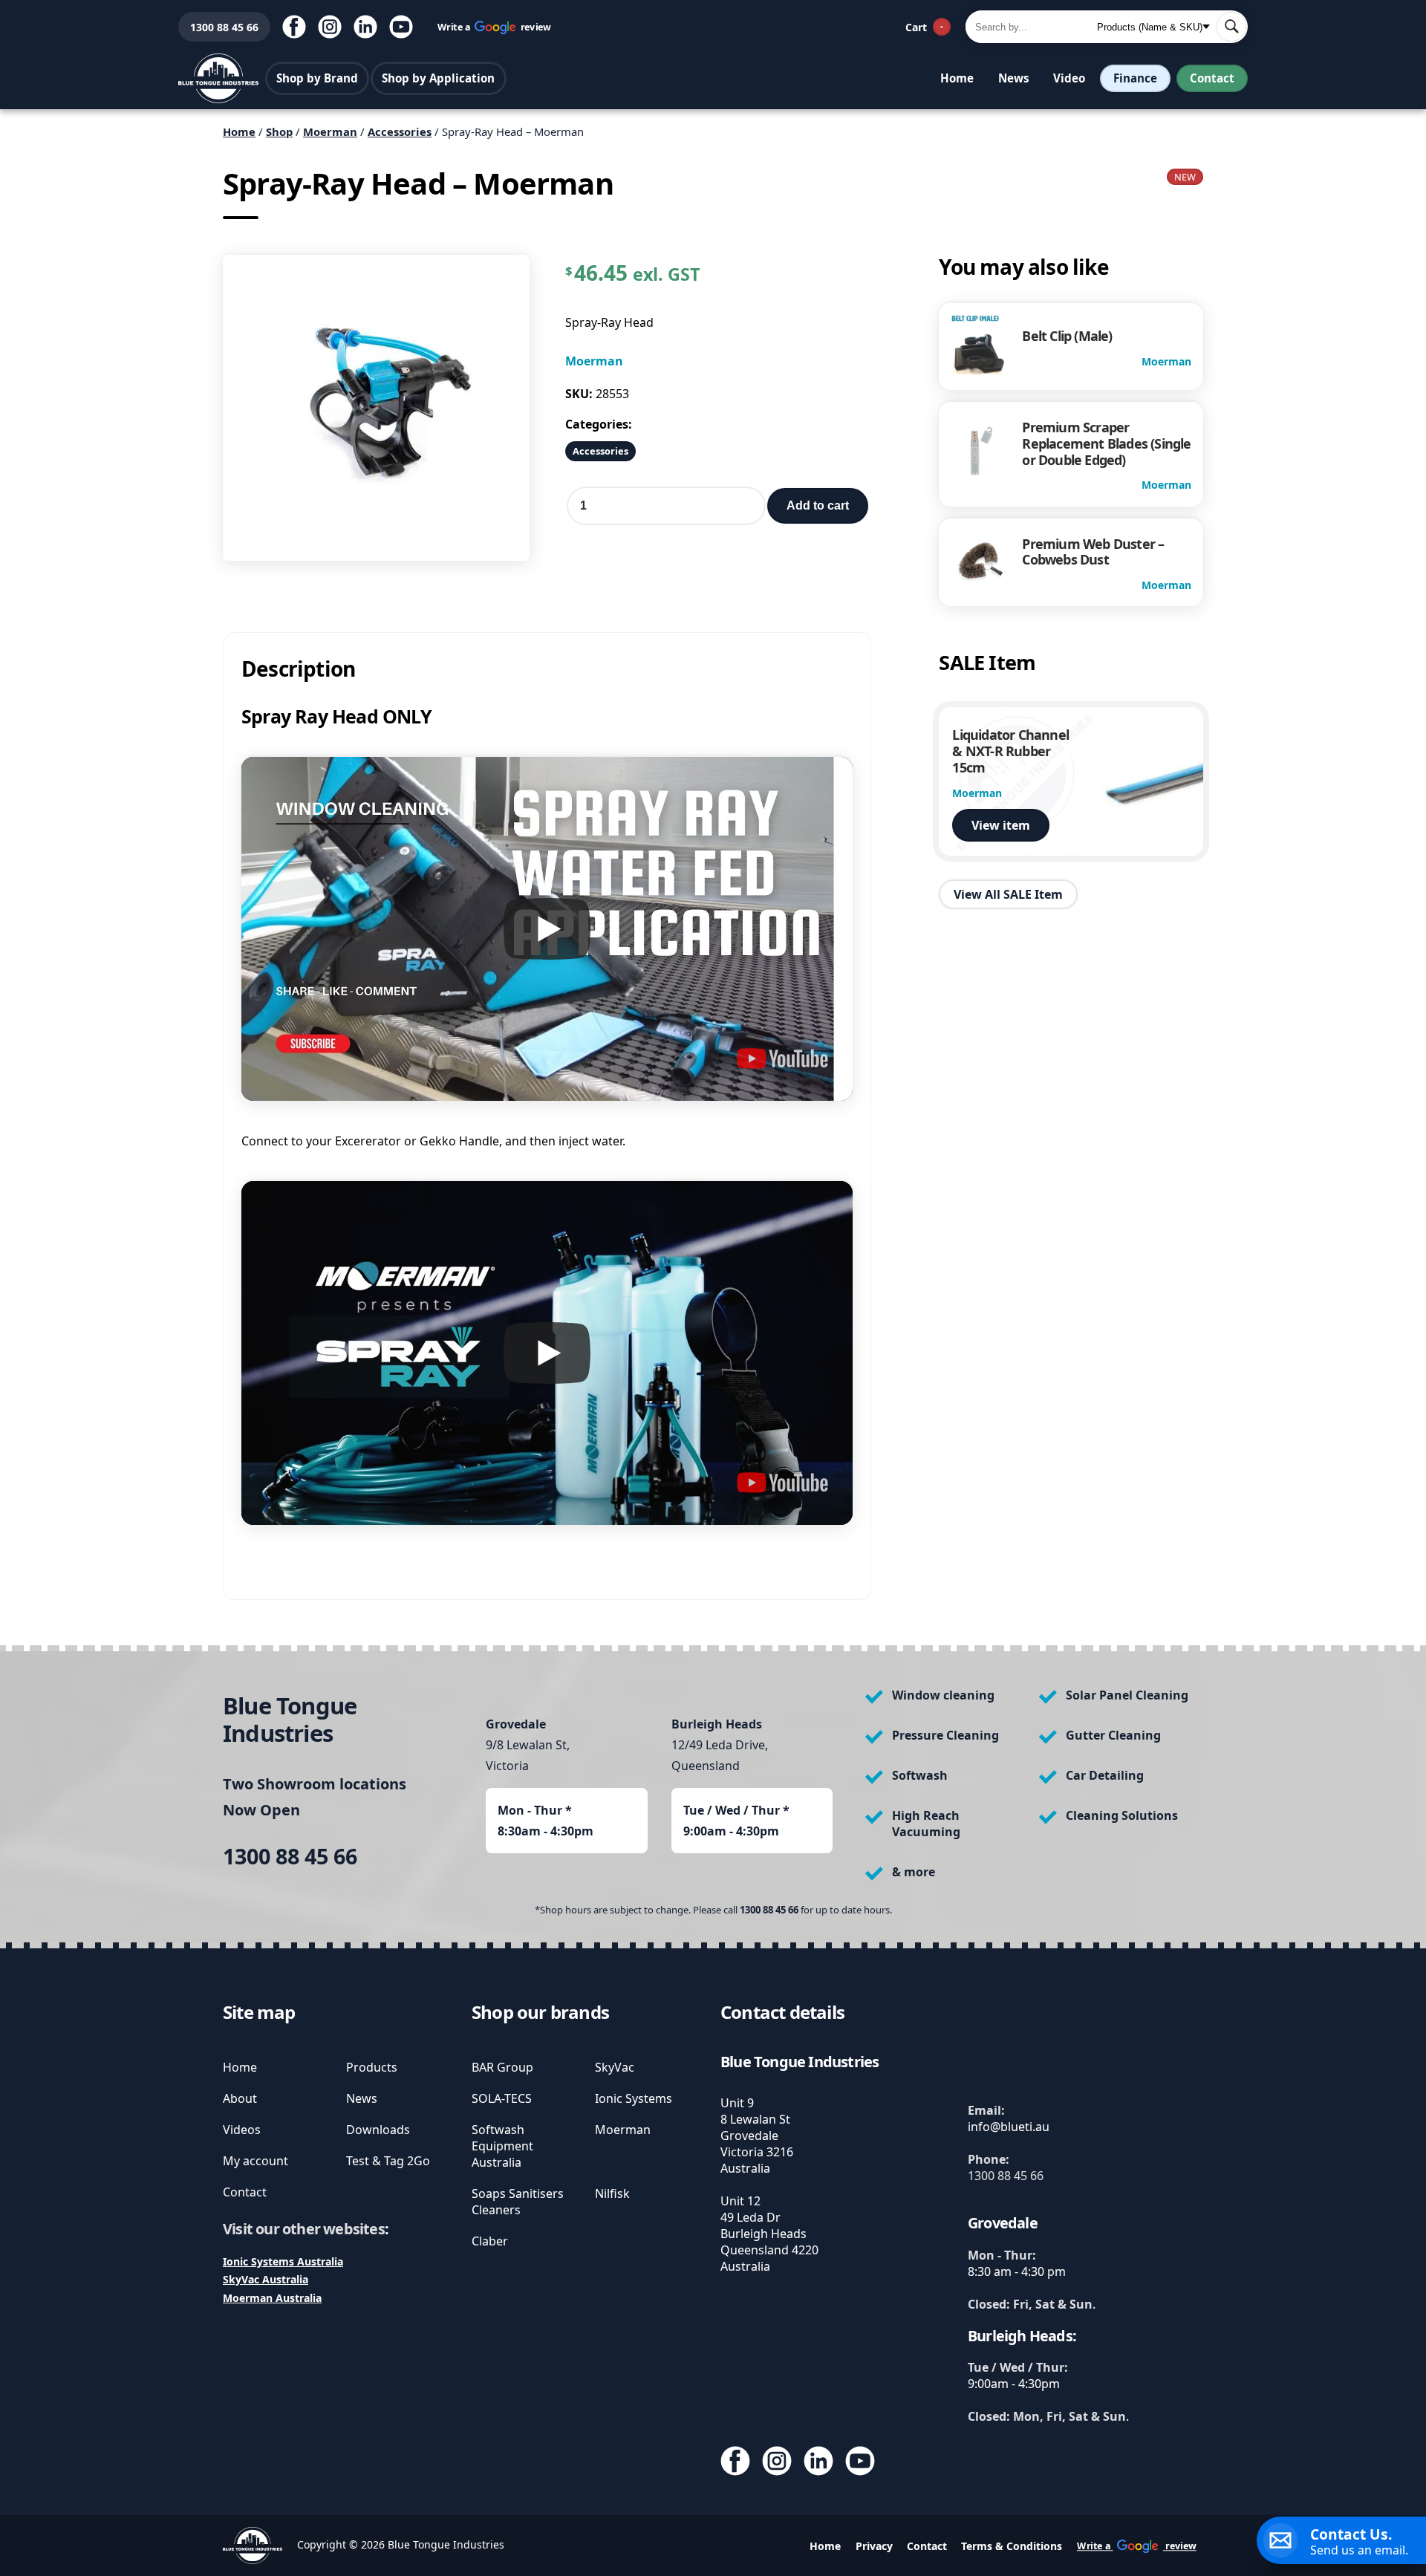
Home (957, 78)
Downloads (378, 2130)
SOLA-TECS (502, 2098)
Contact (1212, 78)
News (1014, 78)
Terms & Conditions (1012, 2546)
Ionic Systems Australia (283, 2261)
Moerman (330, 131)
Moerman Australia (272, 2298)
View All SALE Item (1008, 894)
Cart (924, 27)
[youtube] (401, 27)
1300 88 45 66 (218, 27)
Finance (1135, 78)
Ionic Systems (634, 2098)
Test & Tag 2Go (388, 2161)
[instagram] (330, 27)
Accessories (400, 131)
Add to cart (818, 505)
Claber (490, 2241)
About (240, 2098)
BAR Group (502, 2067)
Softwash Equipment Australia (502, 2146)
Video (1069, 78)
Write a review (495, 26)
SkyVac (615, 2067)
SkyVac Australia (266, 2279)
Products (372, 2067)
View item (1001, 825)
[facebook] (294, 27)
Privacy (874, 2546)
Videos (242, 2130)
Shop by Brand (317, 78)
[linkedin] (365, 27)
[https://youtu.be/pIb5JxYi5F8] (782, 1058)
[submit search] (1231, 27)
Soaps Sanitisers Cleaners (518, 2202)
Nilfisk (612, 2193)
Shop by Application (438, 78)
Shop (279, 131)
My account (255, 2161)
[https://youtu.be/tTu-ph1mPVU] (782, 1483)
